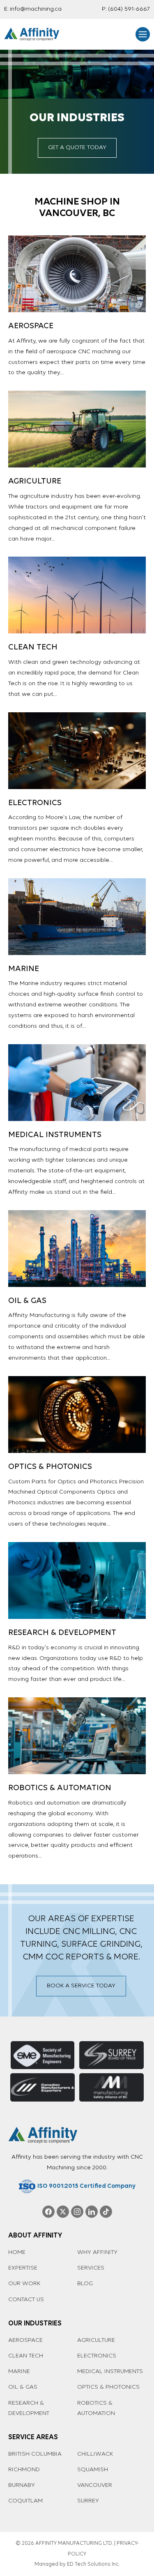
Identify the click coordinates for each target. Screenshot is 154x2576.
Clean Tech (26, 2356)
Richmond (24, 2470)
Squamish (93, 2470)
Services (91, 2268)
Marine (19, 2372)
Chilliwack (95, 2454)
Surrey (88, 2501)
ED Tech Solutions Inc (93, 2564)
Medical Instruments (110, 2372)
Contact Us (26, 2300)
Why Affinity (97, 2253)
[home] (32, 34)
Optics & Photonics (108, 2387)
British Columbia (35, 2454)
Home (17, 2253)
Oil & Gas (23, 2387)
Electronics (97, 2356)
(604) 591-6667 (129, 9)
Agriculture (96, 2340)
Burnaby (22, 2485)
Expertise (23, 2268)
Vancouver (95, 2485)
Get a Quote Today (77, 148)
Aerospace (25, 2340)
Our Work (24, 2284)
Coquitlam (25, 2501)
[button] (143, 34)
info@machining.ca (36, 9)
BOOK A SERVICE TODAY (81, 1986)
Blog (85, 2284)
